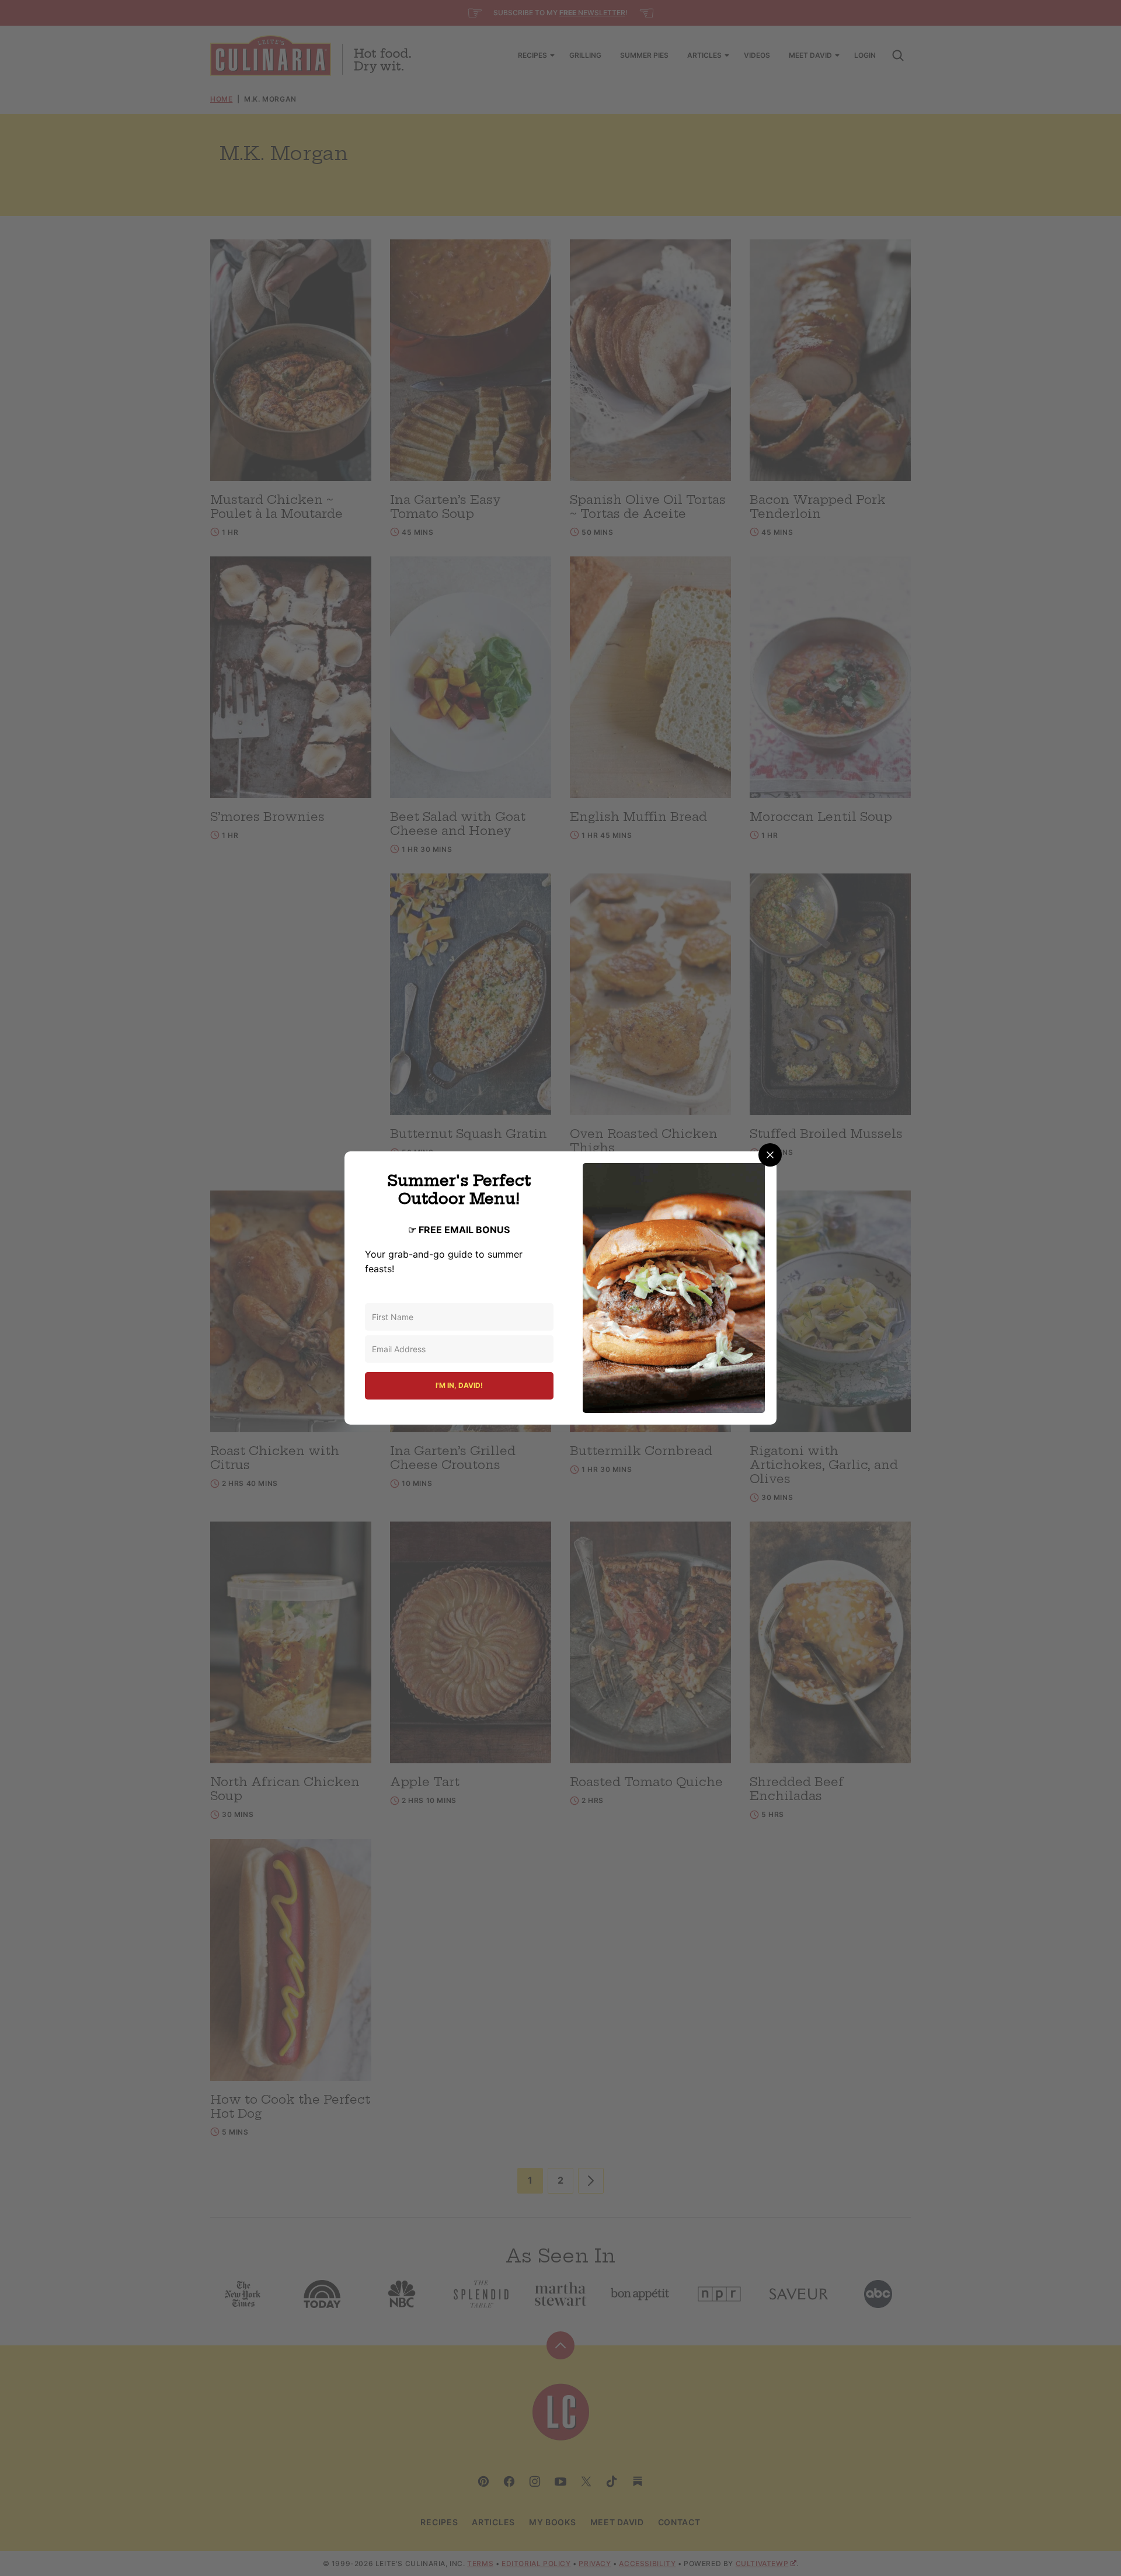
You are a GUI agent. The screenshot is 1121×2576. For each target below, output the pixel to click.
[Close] (770, 1155)
